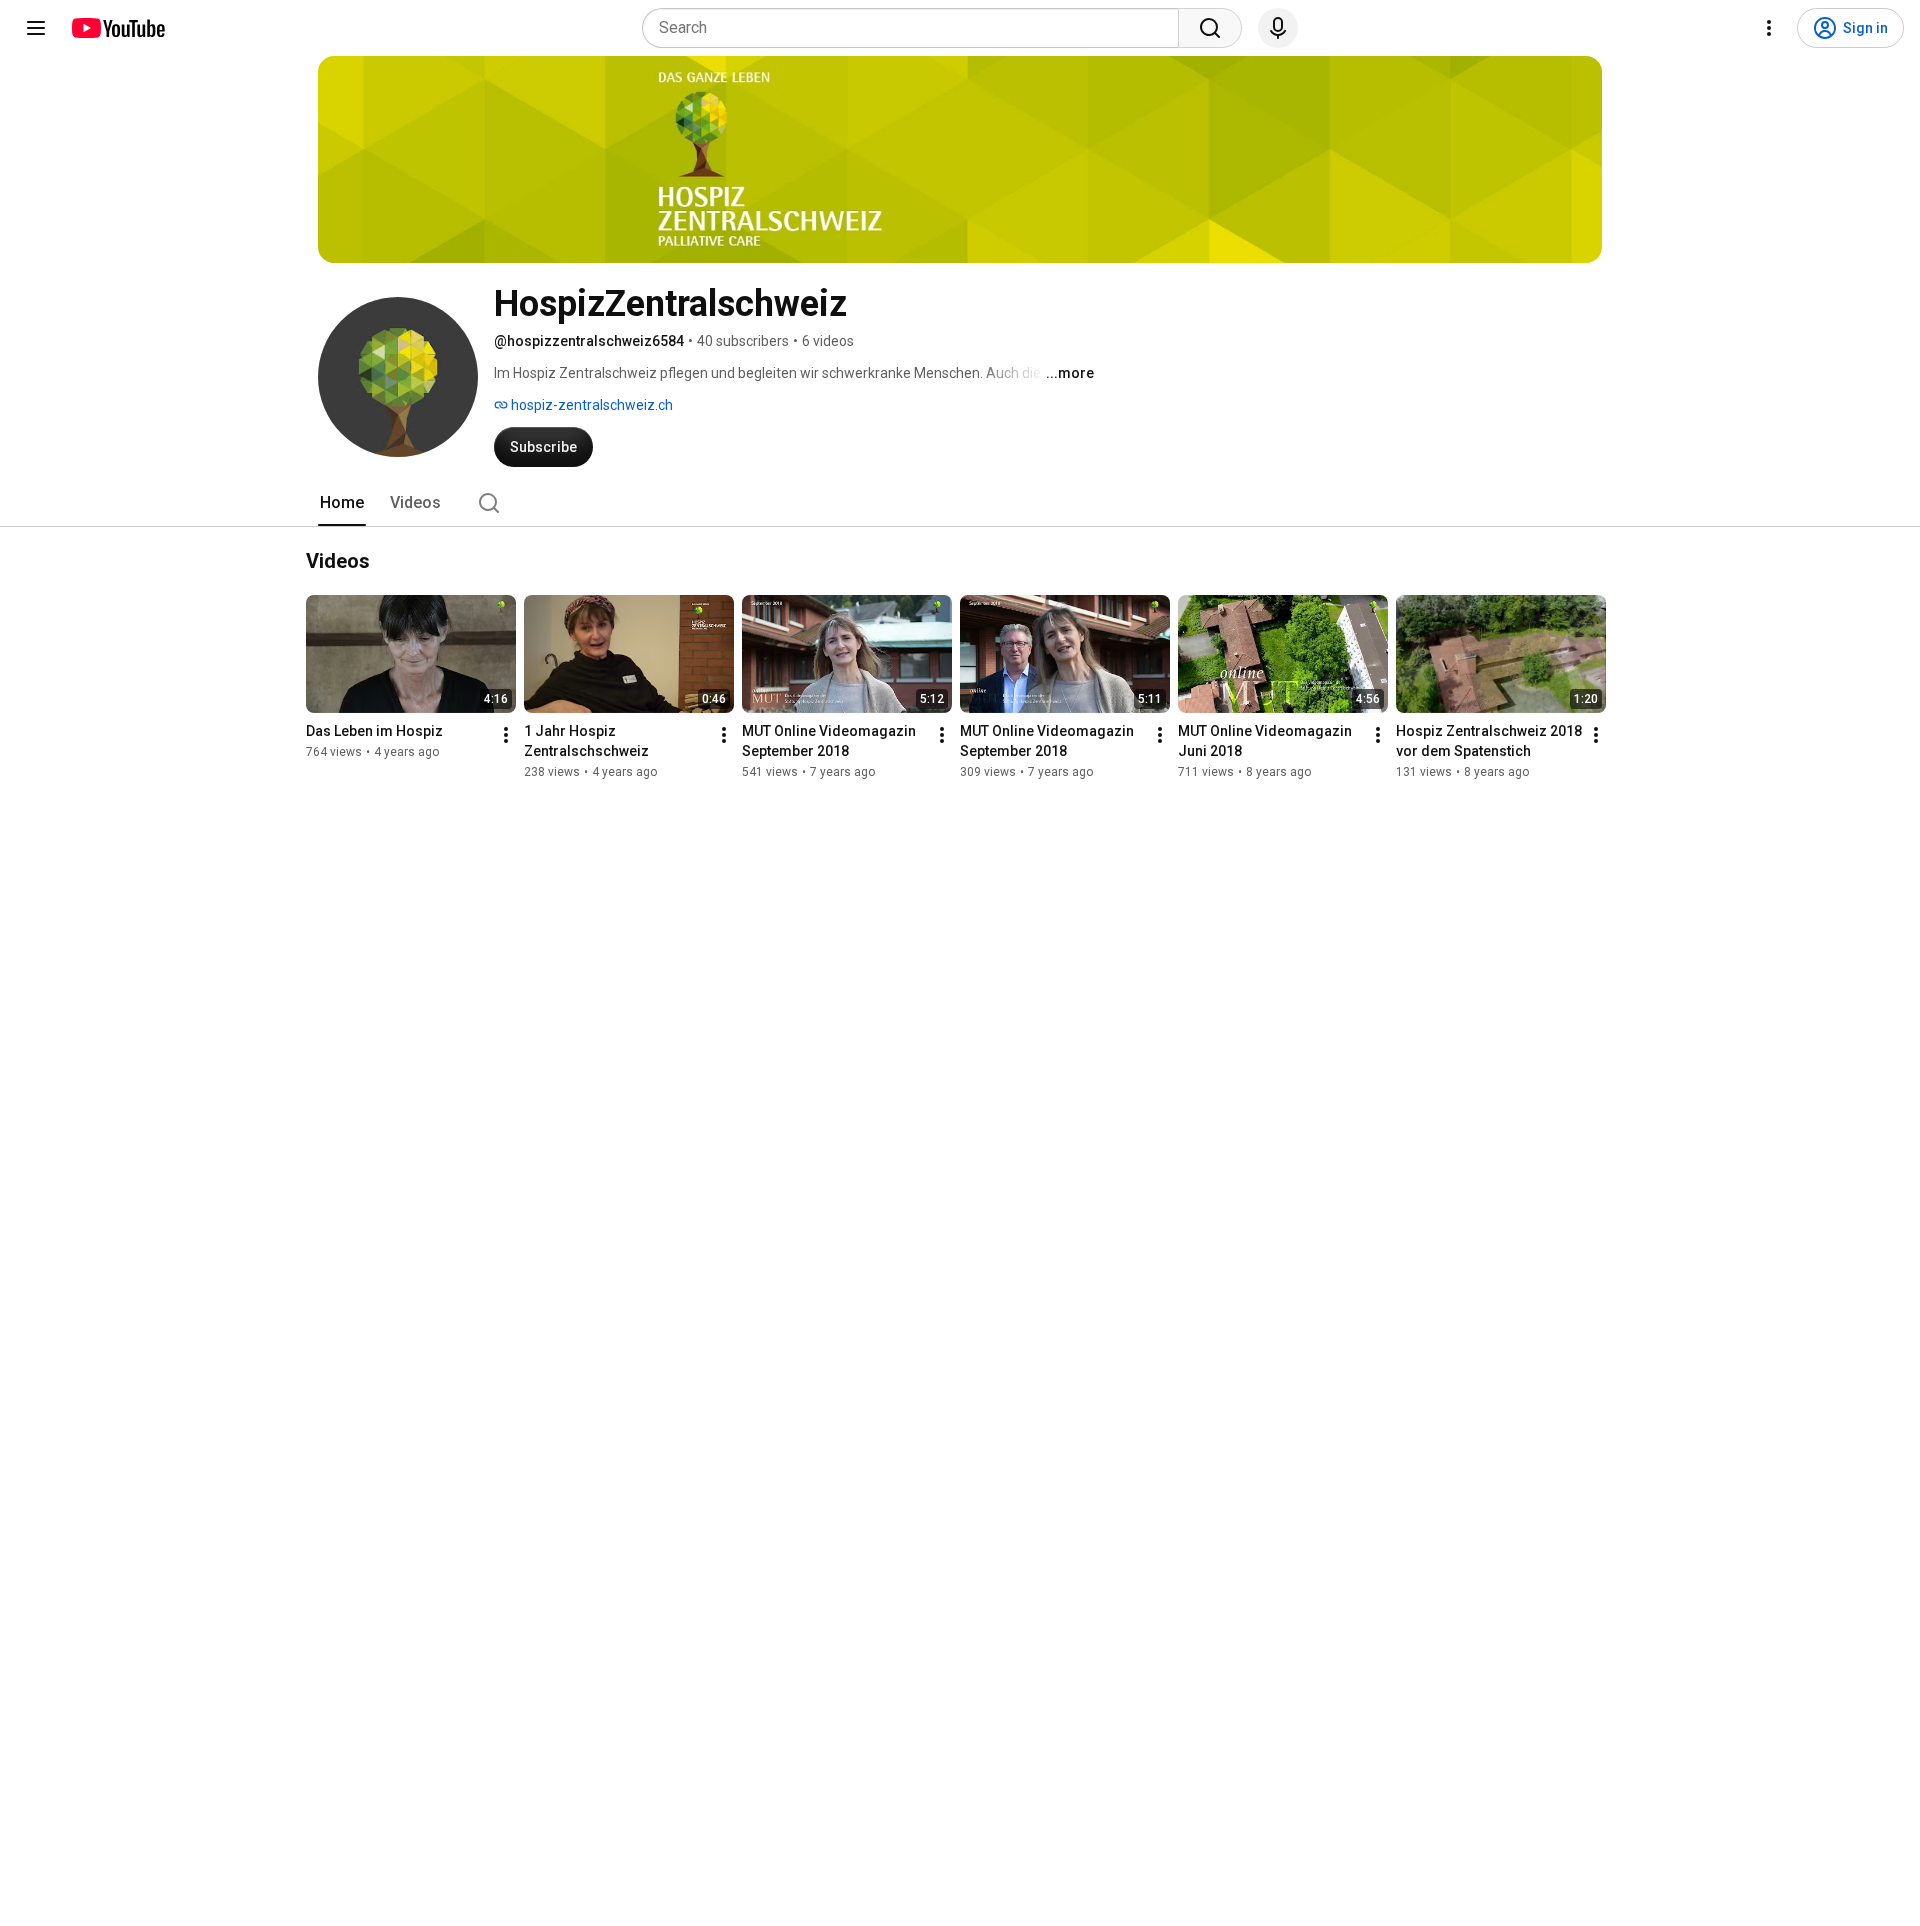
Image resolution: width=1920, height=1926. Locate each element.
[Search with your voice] (1278, 28)
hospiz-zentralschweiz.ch (590, 405)
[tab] (342, 503)
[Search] (1210, 28)
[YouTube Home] (117, 28)
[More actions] (506, 735)
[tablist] (960, 503)
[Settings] (1769, 28)
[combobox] (916, 28)
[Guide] (36, 28)
